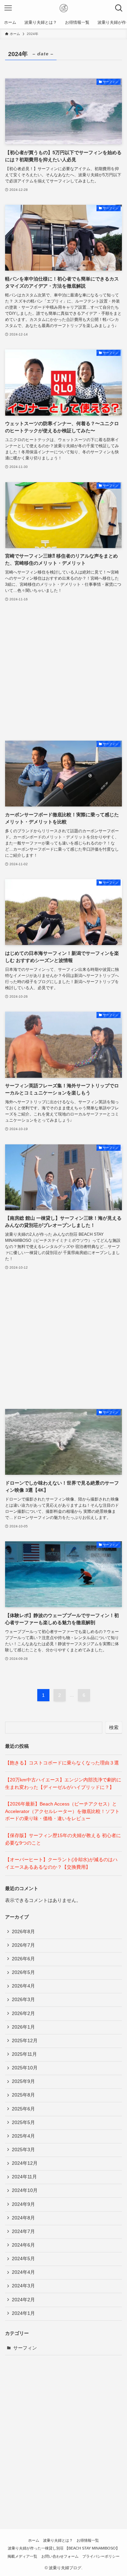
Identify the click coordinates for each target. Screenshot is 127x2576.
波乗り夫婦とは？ (58, 2540)
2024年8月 (23, 2218)
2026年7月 (23, 1945)
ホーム (34, 2540)
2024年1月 (23, 2313)
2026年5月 (23, 1972)
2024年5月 (23, 2259)
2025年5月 (23, 2123)
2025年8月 (23, 2095)
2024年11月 (24, 2177)
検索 (114, 1727)
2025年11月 (24, 2054)
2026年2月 (23, 2013)
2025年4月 (23, 2136)
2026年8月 (23, 1932)
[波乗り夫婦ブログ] (64, 8)
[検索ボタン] (119, 8)
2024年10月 (25, 2190)
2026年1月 (23, 2027)
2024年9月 (23, 2204)
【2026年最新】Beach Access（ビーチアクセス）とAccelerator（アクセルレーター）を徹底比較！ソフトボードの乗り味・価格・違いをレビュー (62, 1811)
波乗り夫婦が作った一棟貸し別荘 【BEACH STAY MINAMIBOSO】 (64, 2548)
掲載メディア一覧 (22, 2556)
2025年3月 (23, 2150)
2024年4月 (23, 2272)
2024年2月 (23, 2300)
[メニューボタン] (8, 8)
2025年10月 (25, 2068)
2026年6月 (23, 1959)
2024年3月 (23, 2286)
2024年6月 (23, 2245)
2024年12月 (25, 2163)
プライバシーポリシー (101, 2556)
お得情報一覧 (88, 2540)
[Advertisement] (63, 672)
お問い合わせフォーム (60, 2556)
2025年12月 (25, 2041)
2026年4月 (23, 1986)
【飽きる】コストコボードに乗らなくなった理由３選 (62, 1763)
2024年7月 (23, 2232)
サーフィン (25, 2348)
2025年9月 (23, 2081)
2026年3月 (23, 2000)
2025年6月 (23, 2109)
